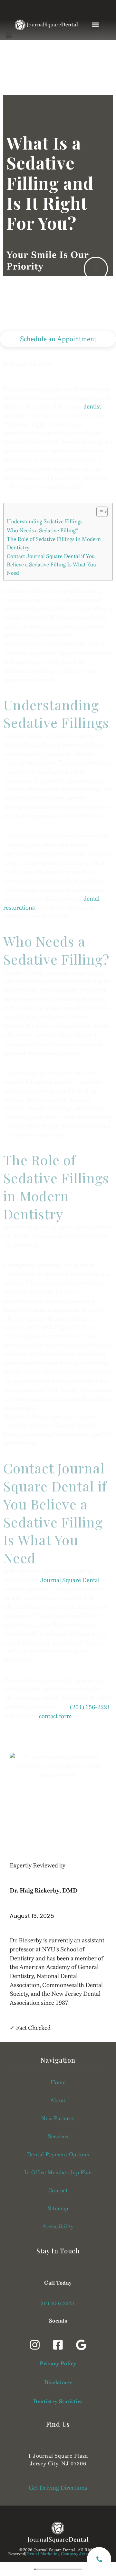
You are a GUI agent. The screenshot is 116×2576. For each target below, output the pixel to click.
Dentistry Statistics (58, 2402)
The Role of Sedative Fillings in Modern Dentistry (54, 543)
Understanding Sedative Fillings (45, 522)
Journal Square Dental (70, 1580)
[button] (95, 25)
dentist (92, 407)
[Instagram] (35, 2345)
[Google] (81, 2345)
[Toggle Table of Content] (99, 512)
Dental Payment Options (58, 2154)
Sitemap (58, 2209)
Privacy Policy (58, 2364)
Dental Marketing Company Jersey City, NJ (67, 2554)
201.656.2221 (58, 2303)
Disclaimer (58, 2383)
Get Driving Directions (58, 2488)
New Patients (58, 2118)
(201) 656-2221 (90, 1707)
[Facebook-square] (58, 2345)
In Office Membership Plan (58, 2173)
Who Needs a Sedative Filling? (43, 531)
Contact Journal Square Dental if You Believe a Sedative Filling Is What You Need (51, 565)
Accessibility (58, 2227)
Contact (58, 2191)
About (58, 2100)
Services (58, 2136)
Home (58, 2082)
